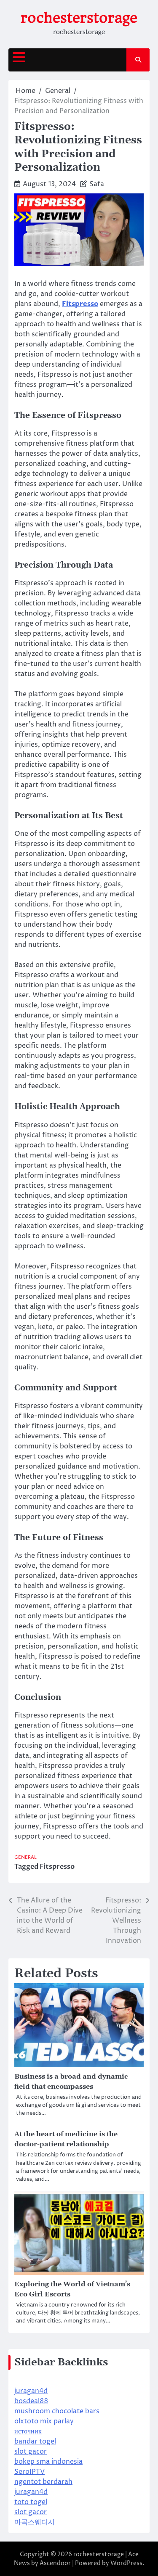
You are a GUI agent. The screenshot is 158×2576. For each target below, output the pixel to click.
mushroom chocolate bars (57, 2411)
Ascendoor (55, 2563)
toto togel (31, 2502)
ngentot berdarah (43, 2482)
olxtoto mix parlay (44, 2421)
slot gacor (31, 2452)
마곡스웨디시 (35, 2522)
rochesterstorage (79, 18)
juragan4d (31, 2391)
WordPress (126, 2563)
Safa (97, 184)
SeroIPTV (29, 2472)
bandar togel (35, 2441)
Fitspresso (57, 1867)
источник (28, 2431)
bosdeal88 (31, 2401)
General (25, 1857)
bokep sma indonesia (48, 2462)
